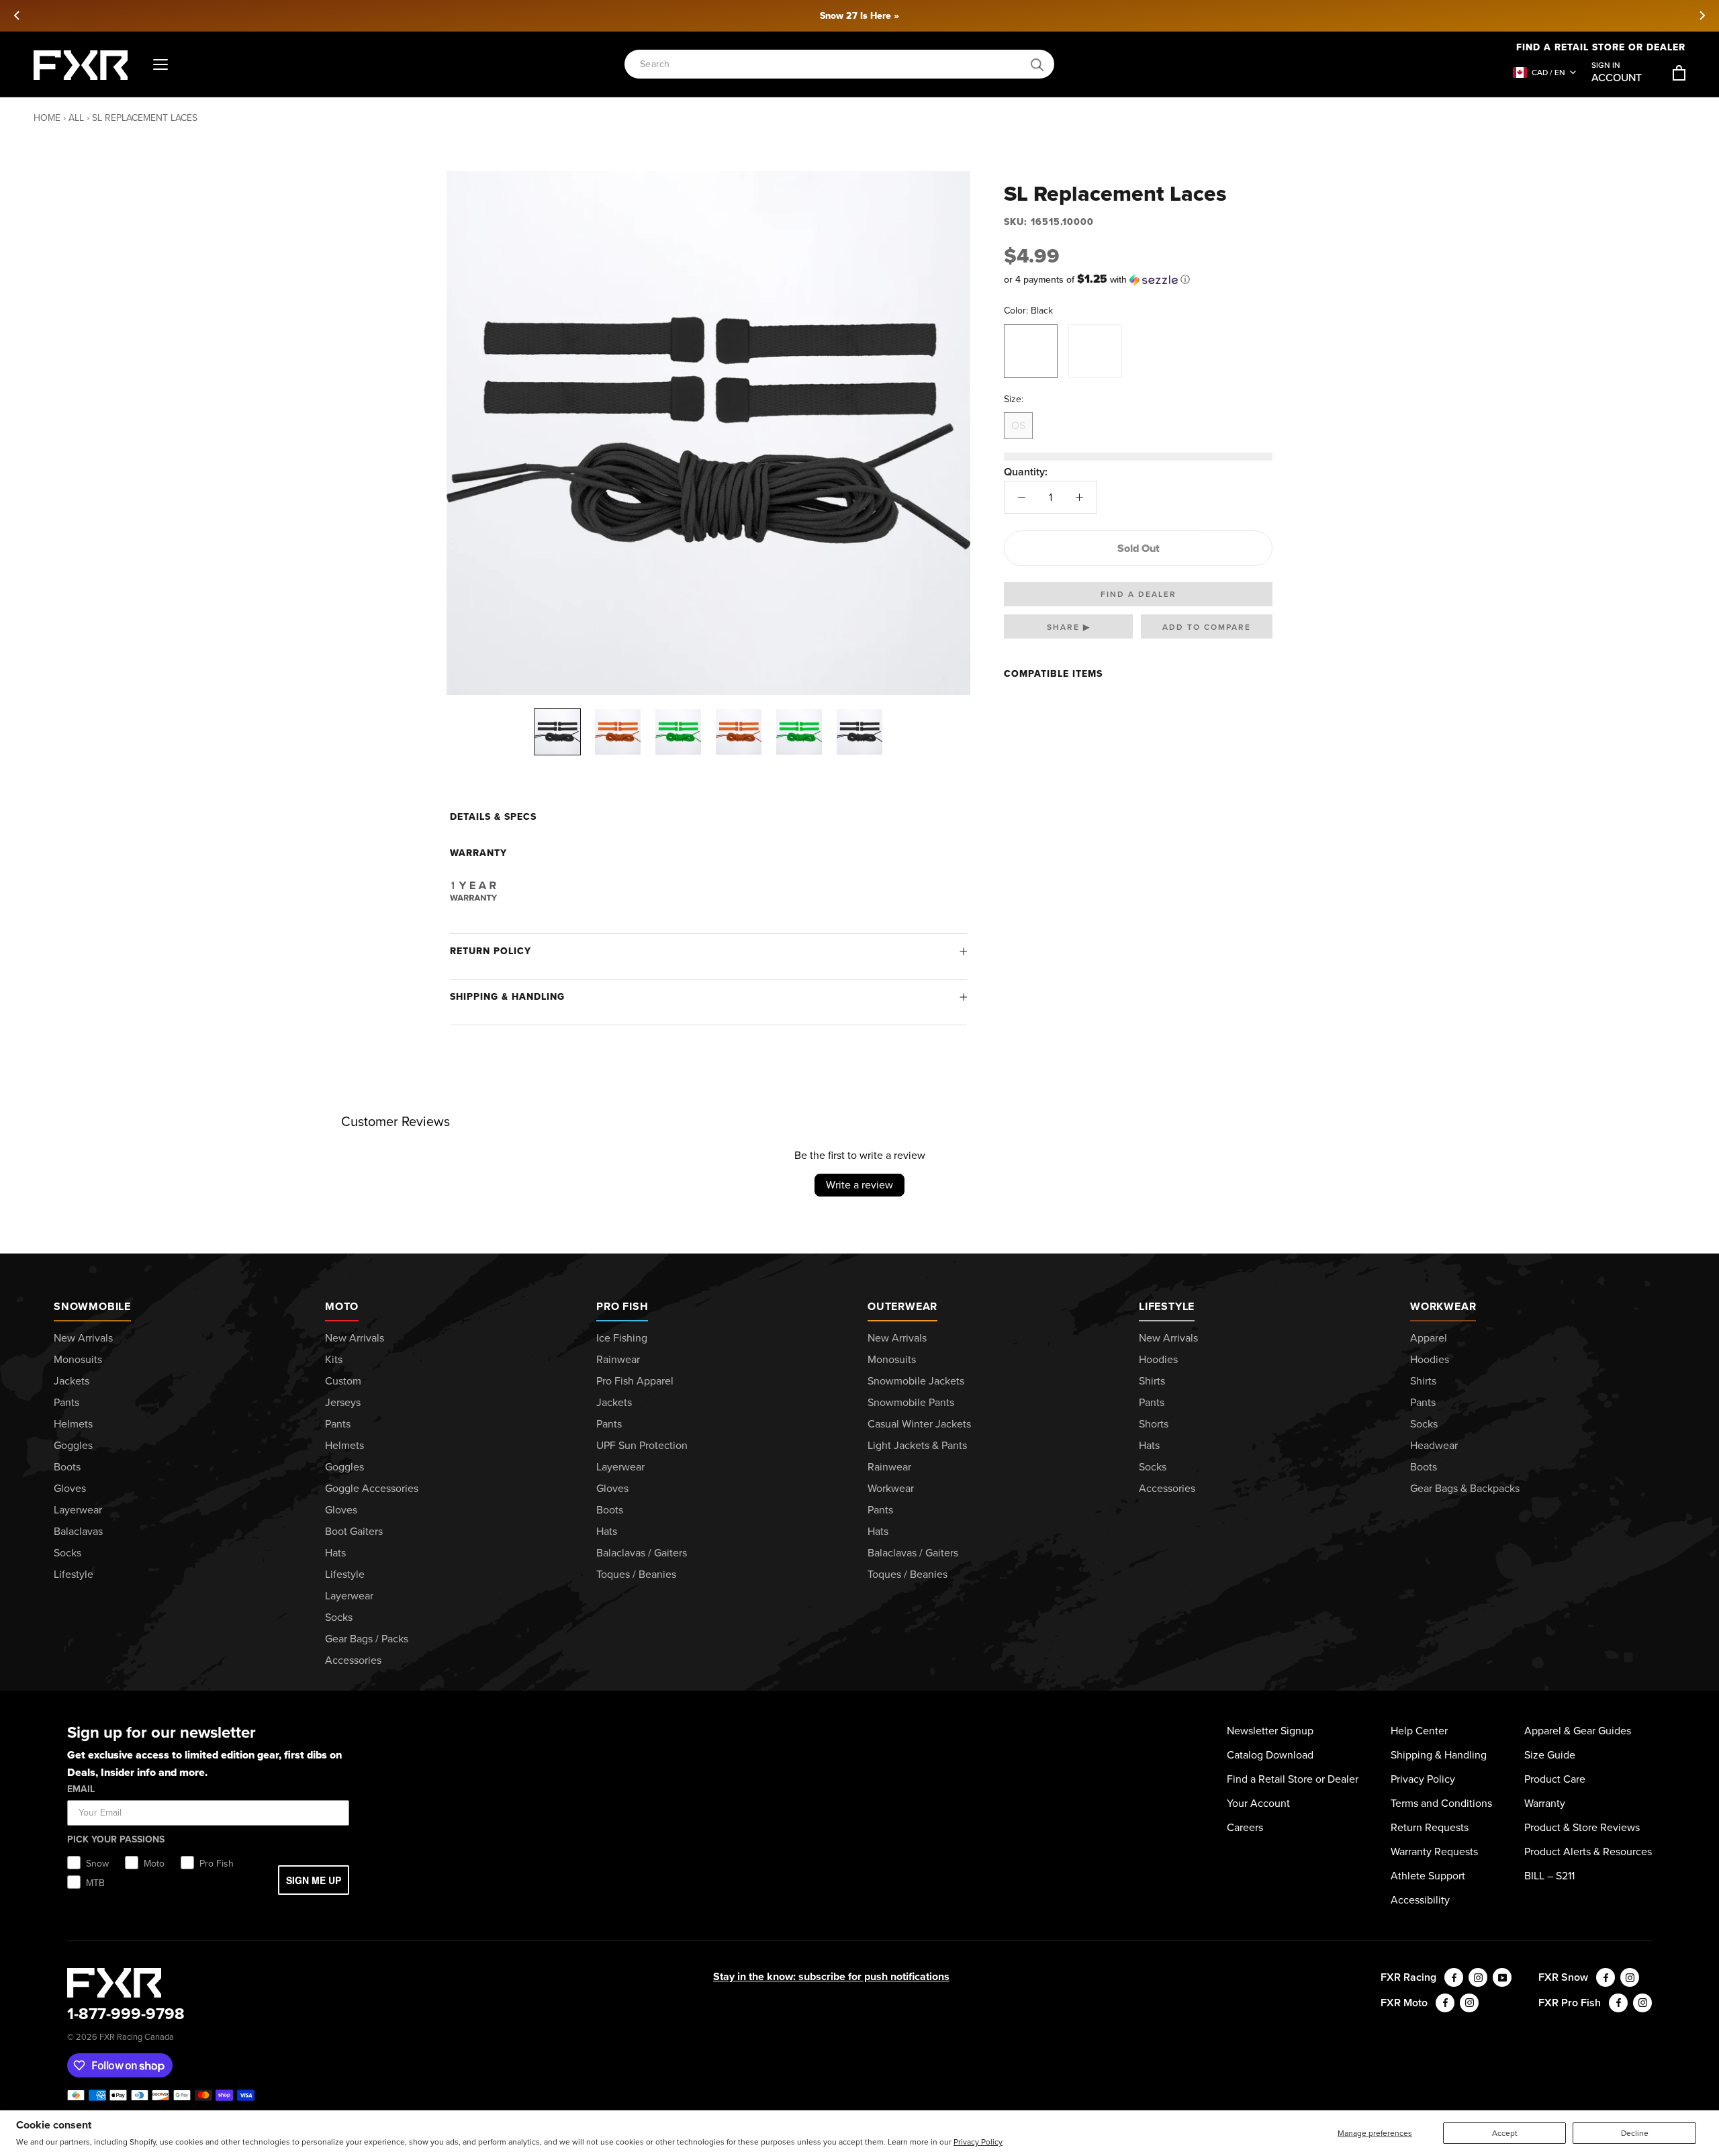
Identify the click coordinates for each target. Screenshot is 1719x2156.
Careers (1245, 1827)
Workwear (891, 1488)
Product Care (1555, 1779)
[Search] (1037, 65)
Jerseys (343, 1402)
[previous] (17, 15)
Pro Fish (622, 1306)
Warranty (1545, 1803)
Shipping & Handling (507, 997)
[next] (1702, 15)
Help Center (1419, 1731)
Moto (342, 1306)
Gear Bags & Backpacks (1465, 1488)
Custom (343, 1381)
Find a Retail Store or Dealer (1601, 47)
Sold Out (1139, 548)
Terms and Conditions (1441, 1803)
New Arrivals (83, 1338)
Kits (334, 1359)
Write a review (859, 1185)
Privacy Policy (978, 2142)
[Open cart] (1679, 73)
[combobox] (832, 65)
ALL (76, 118)
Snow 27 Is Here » (859, 16)
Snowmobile (92, 1306)
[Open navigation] (160, 65)
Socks (67, 1553)
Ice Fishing (622, 1338)
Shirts (1152, 1381)
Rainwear (618, 1359)
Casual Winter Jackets (919, 1424)
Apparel (1429, 1338)
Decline (1635, 2133)
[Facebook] (1454, 1977)
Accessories (353, 1660)
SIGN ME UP (314, 1880)
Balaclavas (78, 1531)
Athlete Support (1428, 1876)
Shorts (1154, 1424)
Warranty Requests (1434, 1852)
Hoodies (1158, 1359)
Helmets (73, 1424)
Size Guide (1550, 1755)
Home (47, 118)
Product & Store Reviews (1582, 1827)
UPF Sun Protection (642, 1445)
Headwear (1434, 1445)
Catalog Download (1270, 1755)
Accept (1505, 2133)
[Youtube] (1502, 1977)
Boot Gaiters (354, 1531)
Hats (335, 1553)
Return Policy (491, 951)
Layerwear (78, 1510)
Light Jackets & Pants (917, 1445)
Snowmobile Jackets (916, 1381)
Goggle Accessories (372, 1488)
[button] (1138, 280)
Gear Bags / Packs (367, 1639)
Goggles (73, 1445)
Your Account (1258, 1803)
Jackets (72, 1381)
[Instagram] (1478, 1977)
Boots (67, 1467)
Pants (66, 1402)
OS (1018, 425)
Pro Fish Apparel (635, 1381)
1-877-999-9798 (126, 2014)
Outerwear (902, 1306)
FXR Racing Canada (137, 2037)
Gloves (70, 1488)
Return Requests (1430, 1827)
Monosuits (78, 1359)
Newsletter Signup (1270, 1731)
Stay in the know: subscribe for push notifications (831, 1976)
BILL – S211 (1549, 1876)
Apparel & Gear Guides (1578, 1731)
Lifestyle (74, 1574)
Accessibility (1420, 1900)
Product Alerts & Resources (1588, 1852)
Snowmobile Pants (911, 1402)
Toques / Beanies (636, 1574)
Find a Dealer (1139, 594)
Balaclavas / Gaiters (642, 1553)
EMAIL (81, 1789)
